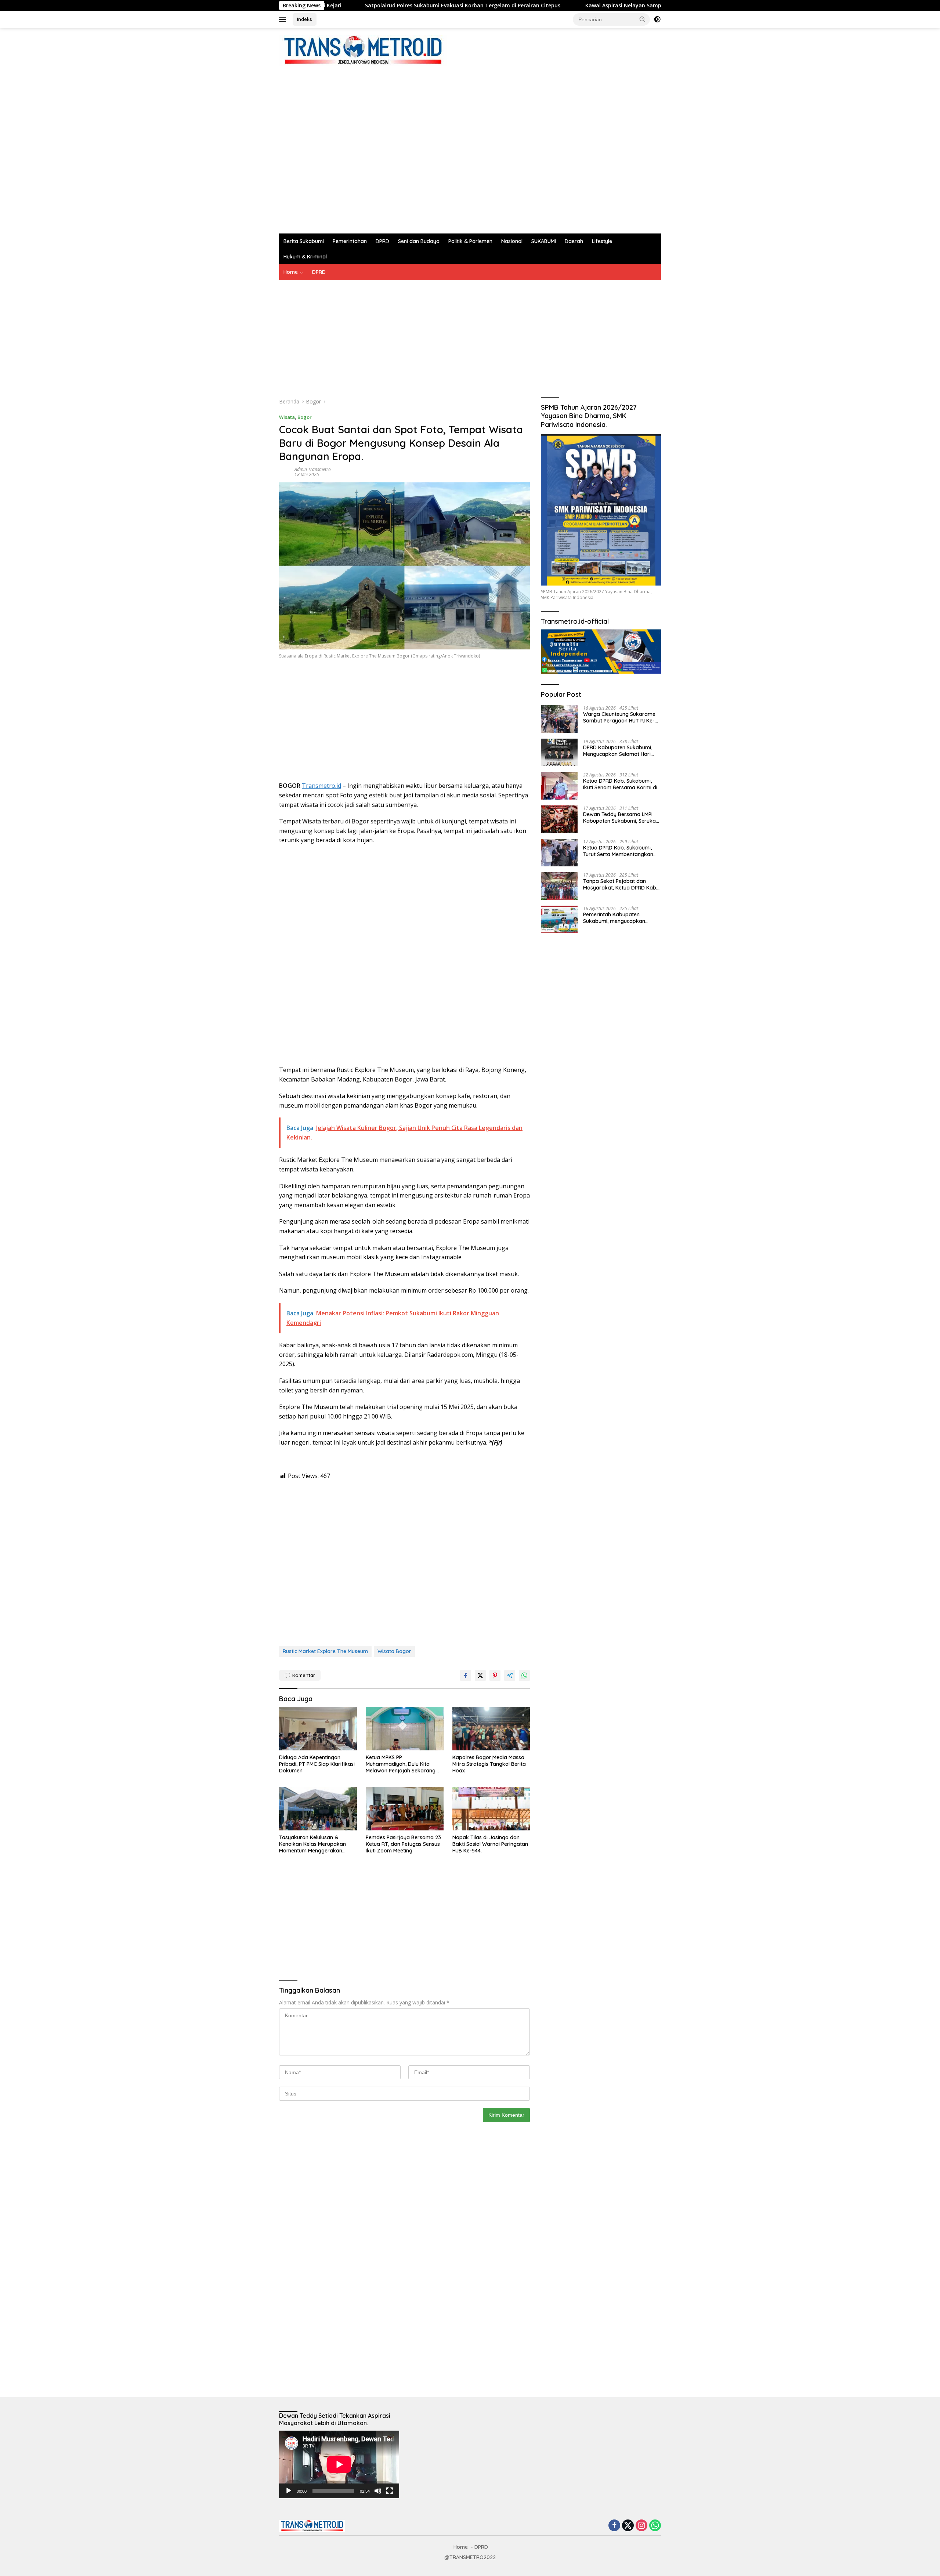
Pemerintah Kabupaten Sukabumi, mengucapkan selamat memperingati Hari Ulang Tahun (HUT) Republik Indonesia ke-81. (617, 917)
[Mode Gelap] (657, 19)
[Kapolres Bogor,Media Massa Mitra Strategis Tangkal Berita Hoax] (491, 1729)
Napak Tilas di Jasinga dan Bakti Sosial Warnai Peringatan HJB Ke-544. (490, 1844)
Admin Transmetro (313, 469)
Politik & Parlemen (470, 241)
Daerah (574, 241)
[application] (339, 2464)
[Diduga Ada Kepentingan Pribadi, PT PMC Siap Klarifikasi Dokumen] (318, 1729)
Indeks (305, 19)
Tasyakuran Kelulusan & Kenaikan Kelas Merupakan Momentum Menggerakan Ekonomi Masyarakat (312, 1844)
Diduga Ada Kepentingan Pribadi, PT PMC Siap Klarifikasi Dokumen (317, 1764)
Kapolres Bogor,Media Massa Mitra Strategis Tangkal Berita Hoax (489, 1764)
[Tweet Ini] (480, 1675)
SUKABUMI (544, 241)
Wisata (287, 417)
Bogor (305, 417)
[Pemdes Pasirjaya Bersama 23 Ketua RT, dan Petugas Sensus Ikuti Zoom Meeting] (405, 1809)
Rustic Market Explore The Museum (325, 1651)
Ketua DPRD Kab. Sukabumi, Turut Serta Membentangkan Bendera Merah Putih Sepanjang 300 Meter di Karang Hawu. (618, 851)
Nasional (512, 241)
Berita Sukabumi (304, 241)
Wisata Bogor (394, 1651)
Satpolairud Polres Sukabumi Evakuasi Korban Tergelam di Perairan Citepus (328, 6)
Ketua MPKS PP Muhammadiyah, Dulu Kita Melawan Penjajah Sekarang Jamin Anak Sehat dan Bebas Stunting (402, 1764)
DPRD (382, 241)
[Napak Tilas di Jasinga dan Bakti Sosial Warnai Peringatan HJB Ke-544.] (491, 1809)
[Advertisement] (413, 146)
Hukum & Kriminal (305, 257)
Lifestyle (602, 241)
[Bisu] (378, 2491)
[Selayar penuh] (390, 2491)
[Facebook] (614, 2526)
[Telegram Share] (510, 1675)
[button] (643, 19)
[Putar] (289, 2491)
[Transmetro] (363, 50)
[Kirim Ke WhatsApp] (524, 1675)
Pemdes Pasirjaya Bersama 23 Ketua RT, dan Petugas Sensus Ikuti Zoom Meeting (403, 1844)
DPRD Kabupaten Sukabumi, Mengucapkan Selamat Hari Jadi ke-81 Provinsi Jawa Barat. (622, 750)
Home (291, 272)
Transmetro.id (321, 786)
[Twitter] (628, 2526)
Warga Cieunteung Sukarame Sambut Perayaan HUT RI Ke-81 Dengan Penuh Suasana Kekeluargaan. (621, 717)
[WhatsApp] (655, 2526)
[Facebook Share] (466, 1675)
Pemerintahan (350, 241)
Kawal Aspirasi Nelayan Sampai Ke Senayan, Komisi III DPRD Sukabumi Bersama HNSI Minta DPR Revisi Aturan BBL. (597, 6)
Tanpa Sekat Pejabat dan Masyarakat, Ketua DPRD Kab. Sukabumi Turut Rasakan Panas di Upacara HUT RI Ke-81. (621, 884)
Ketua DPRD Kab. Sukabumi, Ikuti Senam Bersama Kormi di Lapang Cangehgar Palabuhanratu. (620, 784)
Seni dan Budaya (419, 241)
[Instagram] (641, 2526)
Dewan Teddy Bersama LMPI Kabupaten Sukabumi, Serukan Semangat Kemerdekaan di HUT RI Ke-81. (621, 817)
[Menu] (284, 19)
